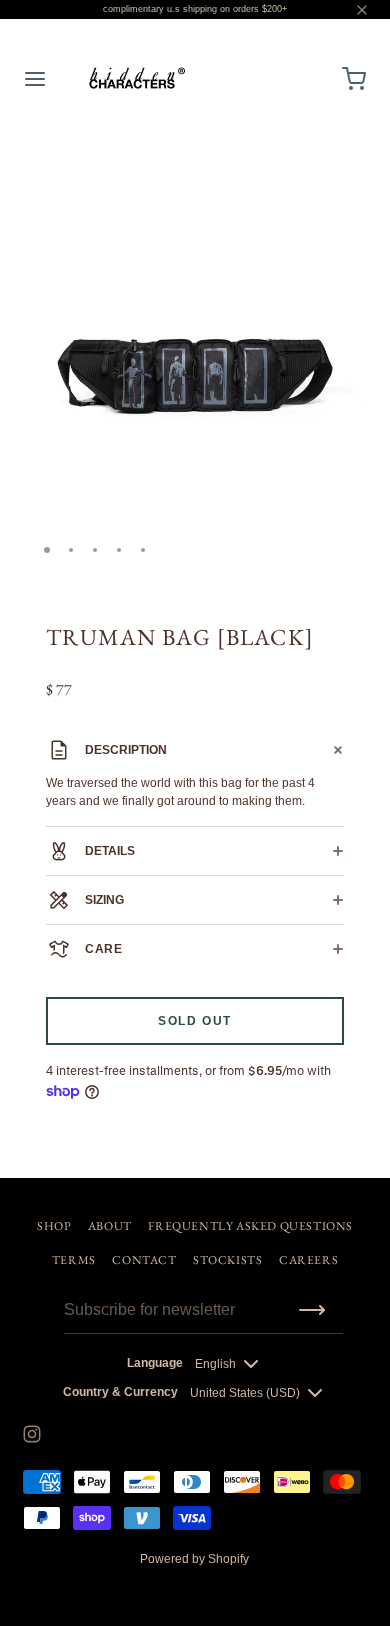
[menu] (35, 79)
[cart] (355, 79)
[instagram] (32, 1434)
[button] (344, 167)
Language (155, 1363)
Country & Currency (120, 1392)
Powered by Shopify (194, 1559)
